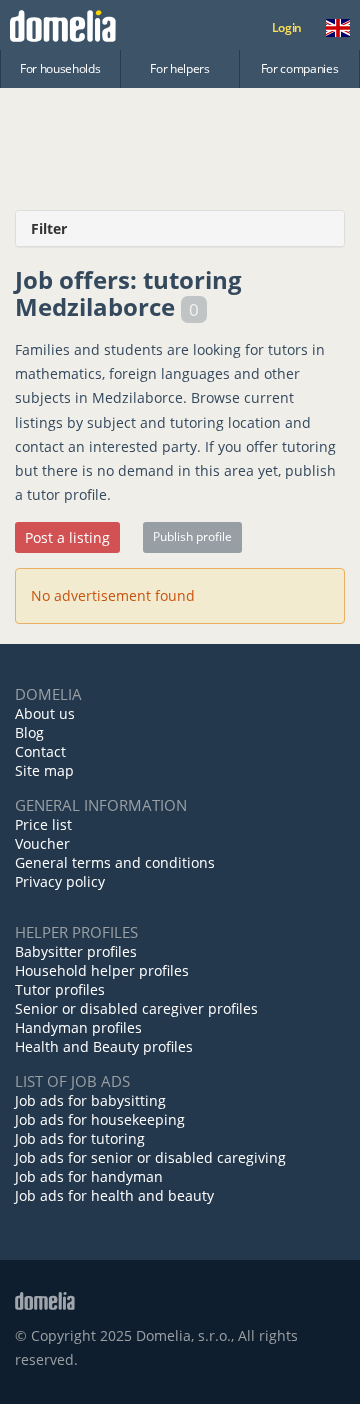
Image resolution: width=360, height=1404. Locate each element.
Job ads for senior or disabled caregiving (150, 1157)
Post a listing (67, 537)
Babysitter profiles (76, 951)
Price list (43, 824)
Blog (29, 732)
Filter (49, 228)
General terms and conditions (115, 862)
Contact (40, 751)
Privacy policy (60, 881)
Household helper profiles (102, 970)
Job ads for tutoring (80, 1138)
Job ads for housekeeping (100, 1119)
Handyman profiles (78, 1027)
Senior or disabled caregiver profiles (136, 1008)
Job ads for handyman (89, 1176)
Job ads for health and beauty (114, 1195)
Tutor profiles (60, 989)
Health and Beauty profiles (104, 1046)
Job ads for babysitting (90, 1100)
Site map (44, 770)
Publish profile (192, 536)
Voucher (42, 843)
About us (45, 713)
